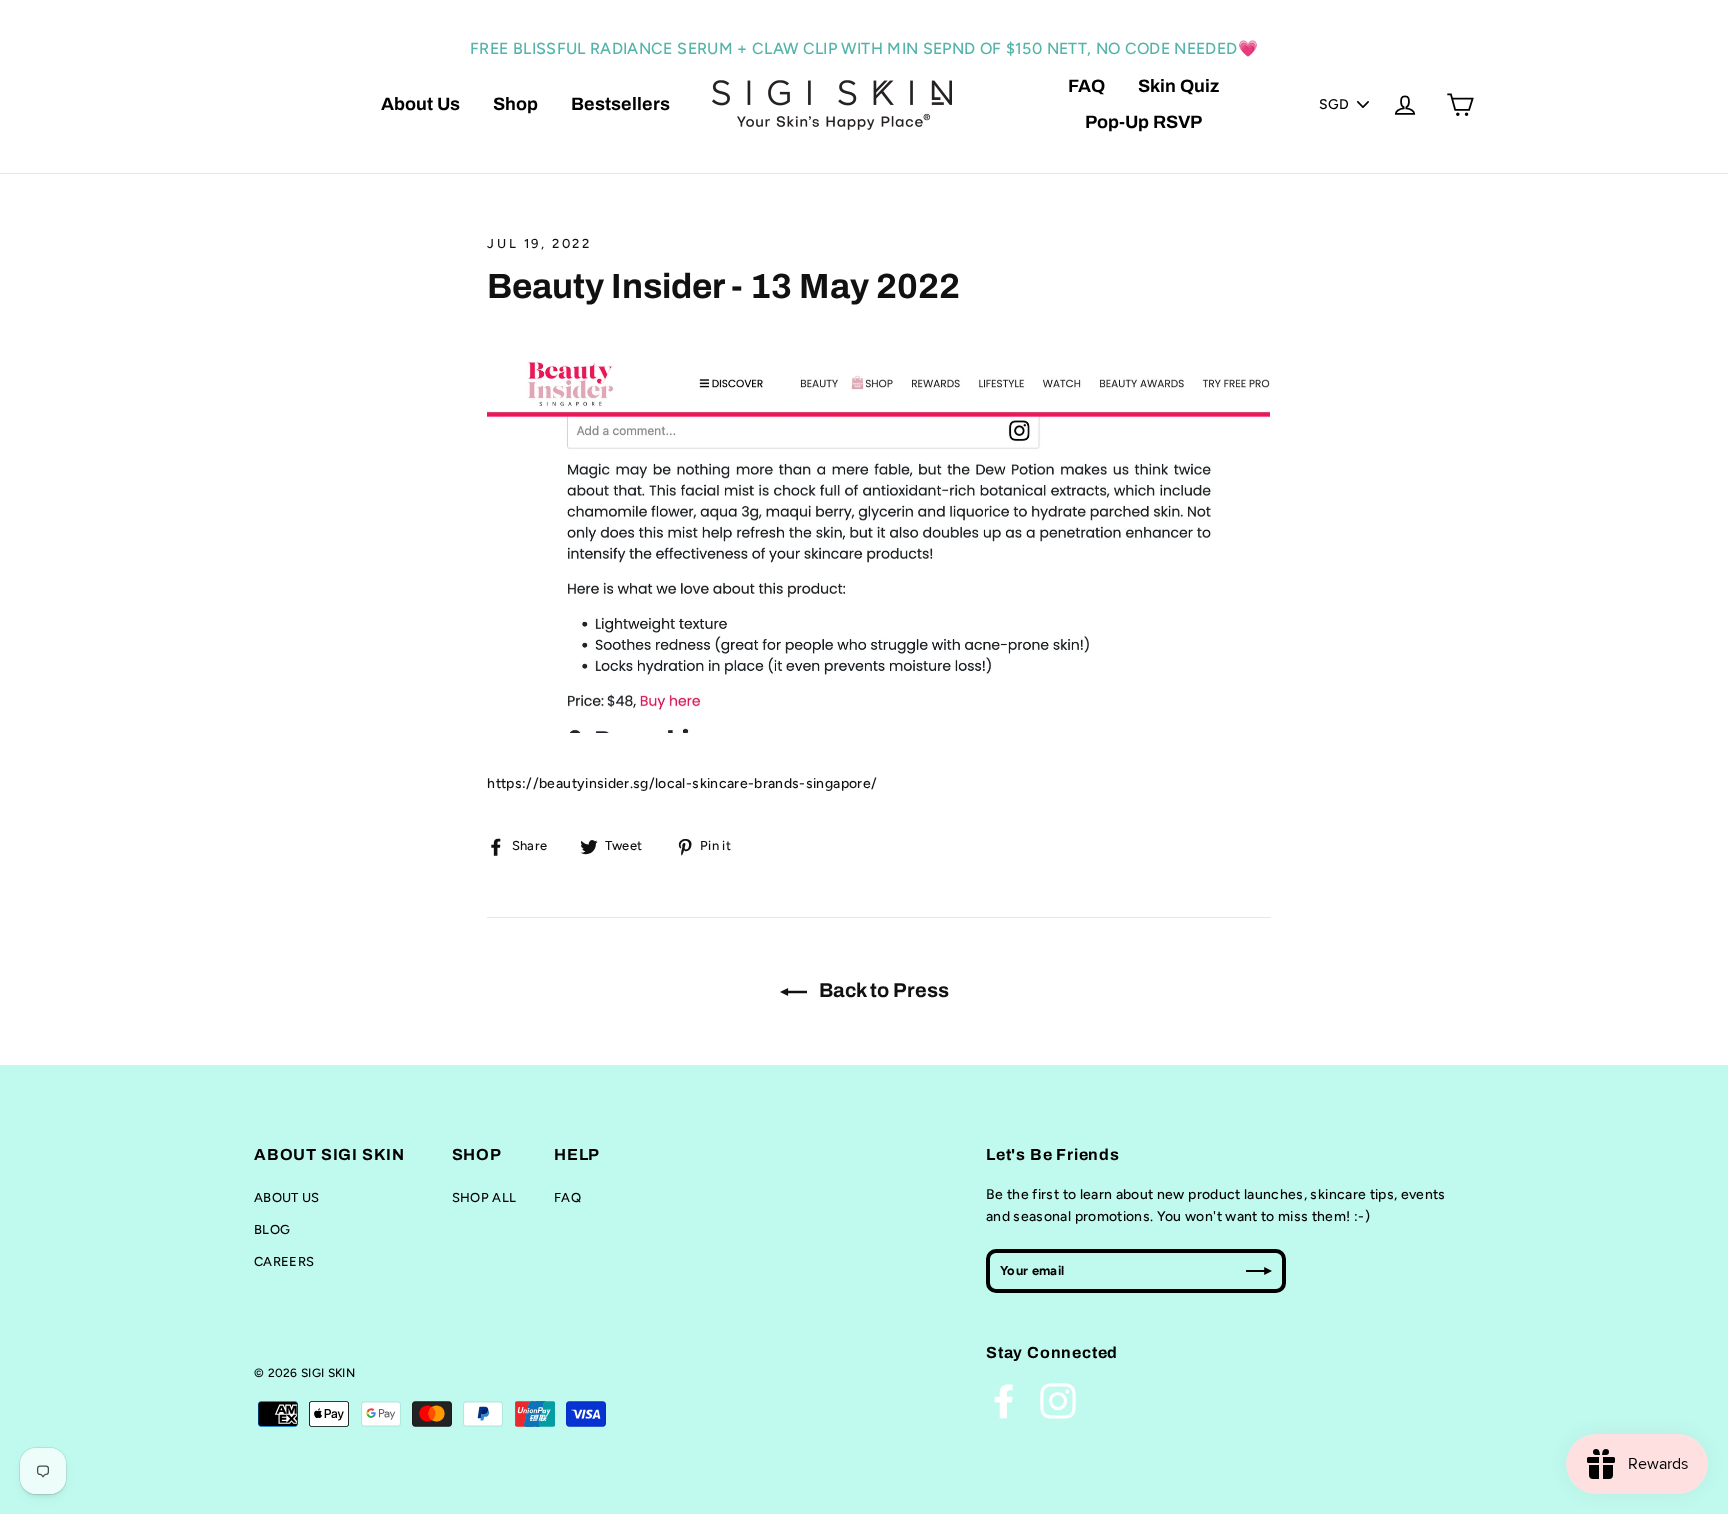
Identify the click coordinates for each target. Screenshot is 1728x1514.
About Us (420, 104)
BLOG (272, 1229)
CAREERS (284, 1261)
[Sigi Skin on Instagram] (1058, 1401)
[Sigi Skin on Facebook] (1004, 1401)
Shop (515, 104)
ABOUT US (287, 1197)
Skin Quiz (1178, 86)
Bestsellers (620, 104)
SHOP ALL (484, 1197)
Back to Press (882, 990)
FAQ (1086, 86)
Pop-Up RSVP (1143, 122)
